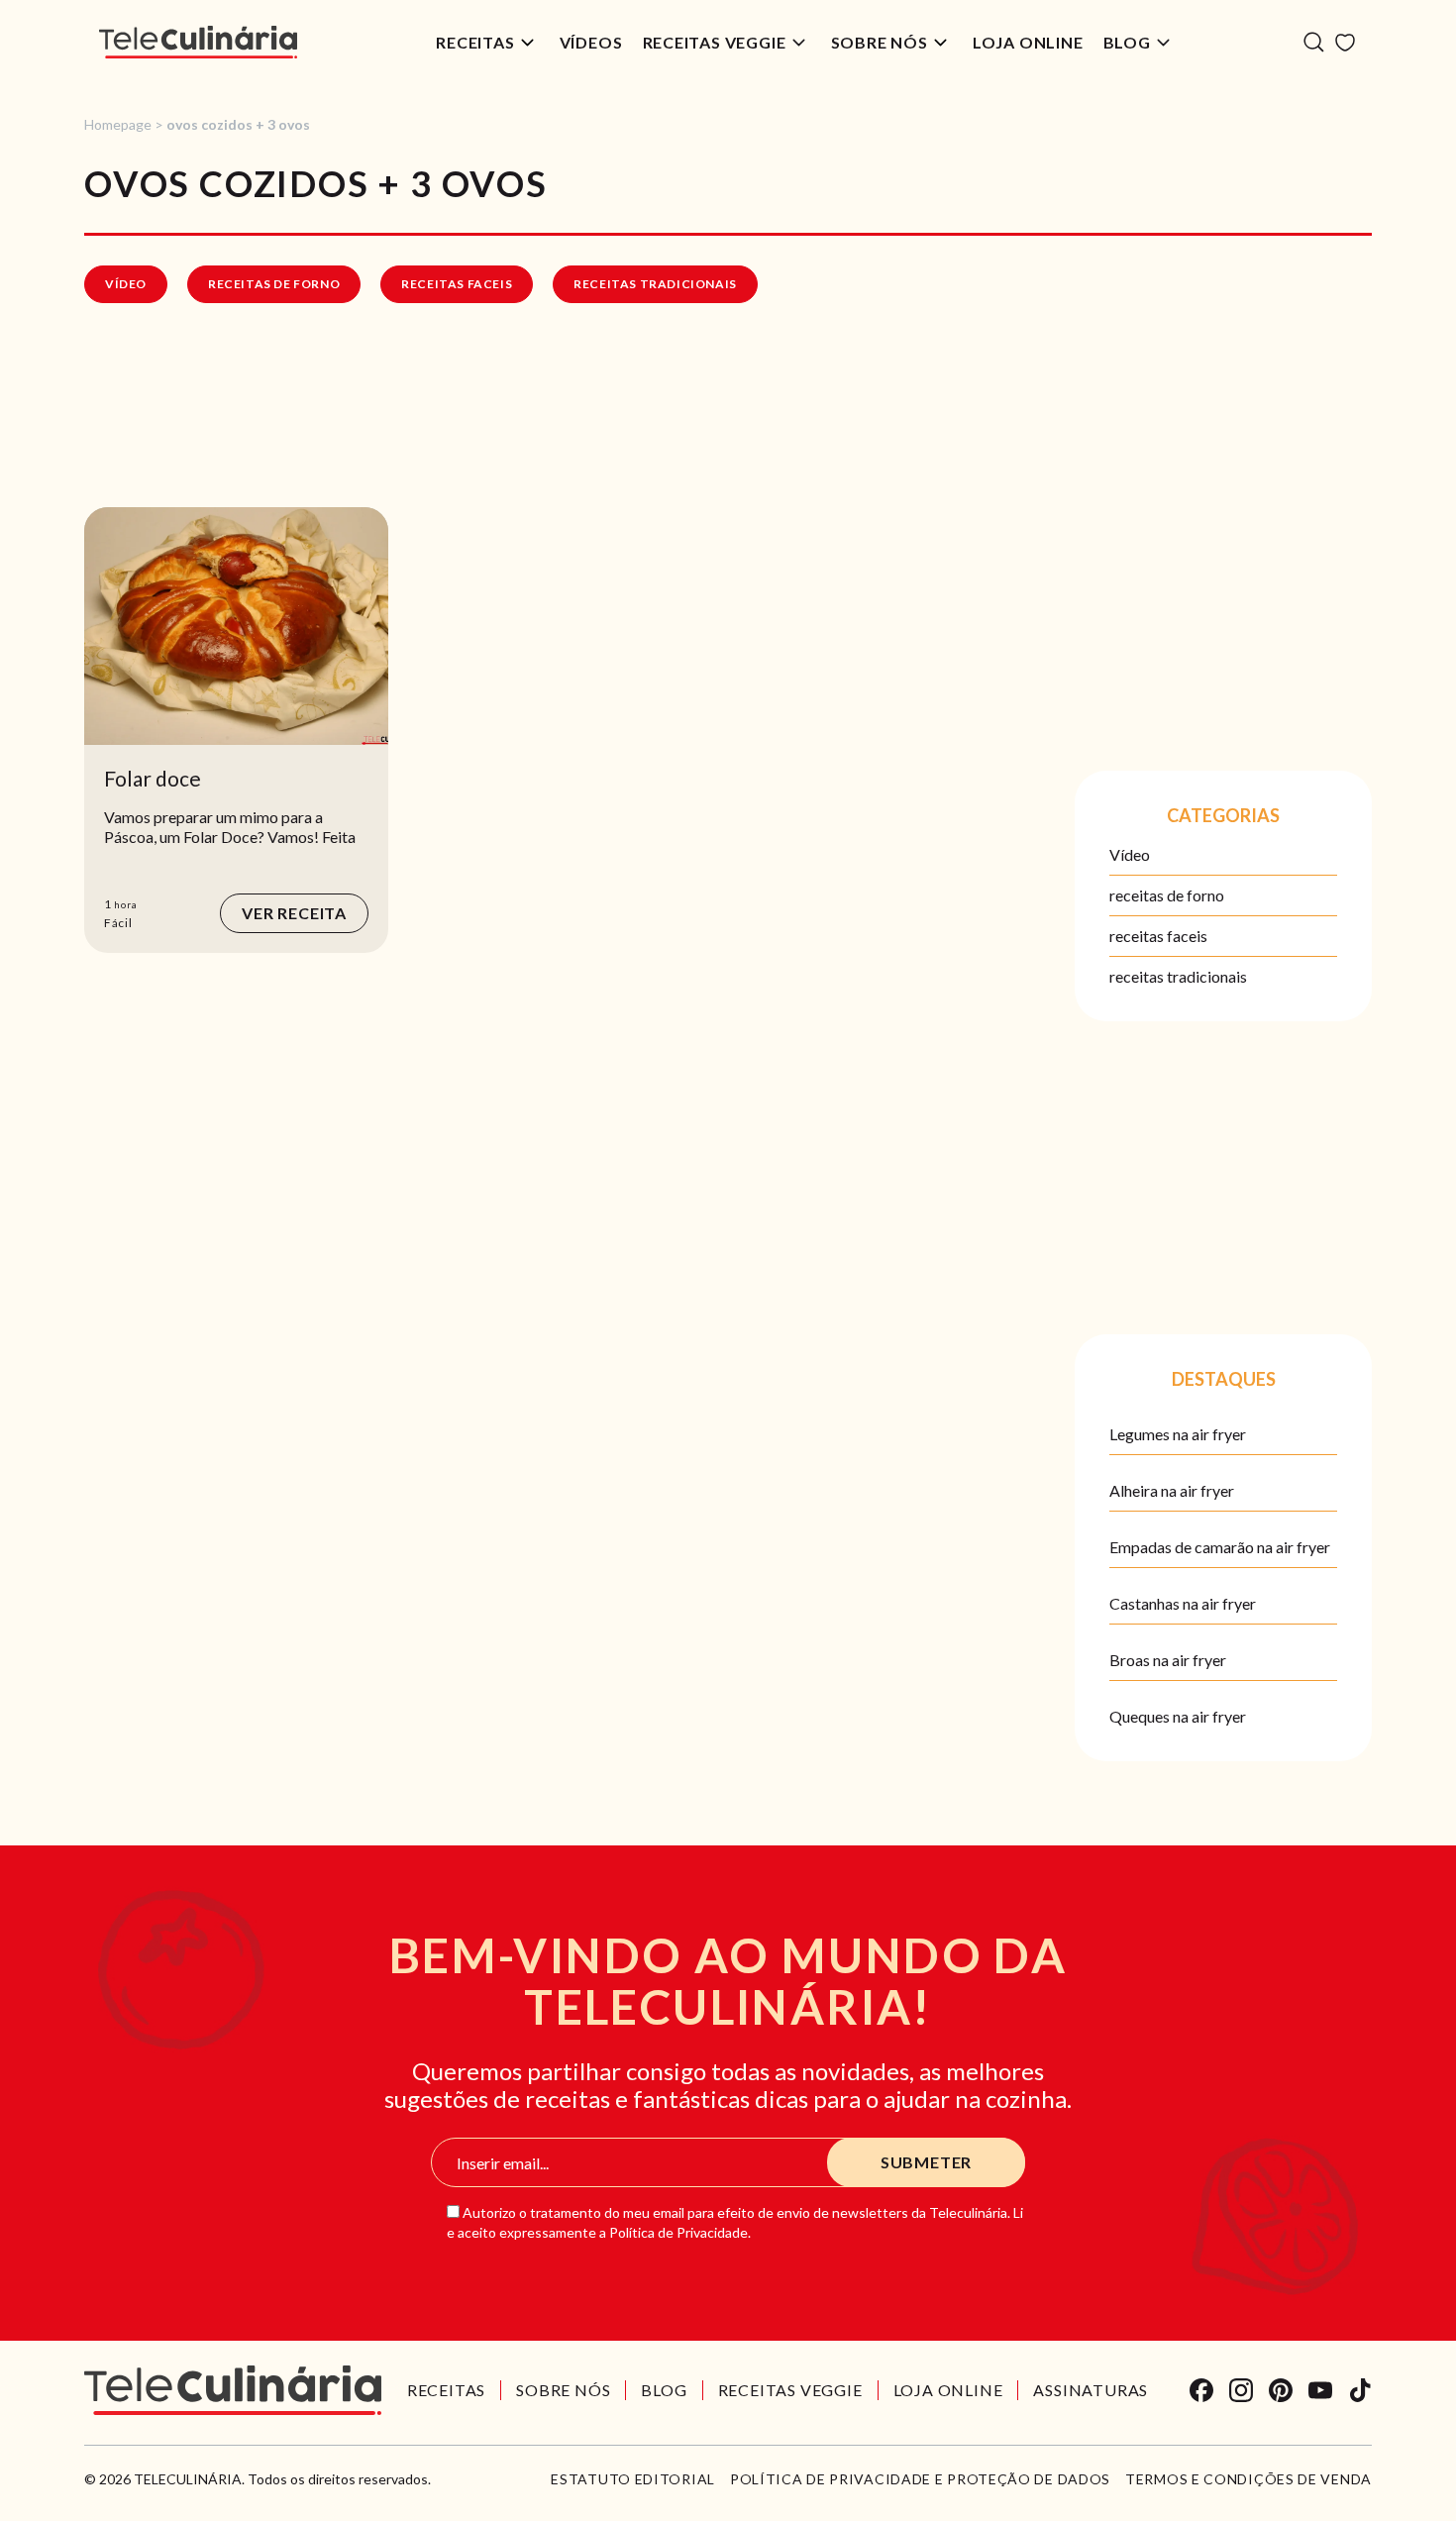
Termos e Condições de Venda (1248, 2479)
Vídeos (591, 42)
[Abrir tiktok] (1360, 2390)
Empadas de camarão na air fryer (1220, 1547)
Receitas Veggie (715, 42)
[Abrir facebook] (1201, 2390)
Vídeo (126, 284)
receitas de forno (274, 284)
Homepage (118, 124)
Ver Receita (294, 913)
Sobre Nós (880, 42)
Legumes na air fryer (1178, 1434)
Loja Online (1028, 42)
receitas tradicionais (655, 284)
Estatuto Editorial (633, 2479)
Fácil (118, 923)
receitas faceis (457, 284)
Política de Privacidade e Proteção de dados (920, 2479)
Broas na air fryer (1168, 1660)
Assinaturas (1091, 2390)
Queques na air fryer (1178, 1716)
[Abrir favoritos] (1345, 43)
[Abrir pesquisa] (1314, 42)
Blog (1127, 42)
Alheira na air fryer (1172, 1490)
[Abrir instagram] (1241, 2390)
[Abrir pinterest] (1281, 2390)
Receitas (475, 42)
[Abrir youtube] (1320, 2390)
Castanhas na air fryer (1183, 1603)
